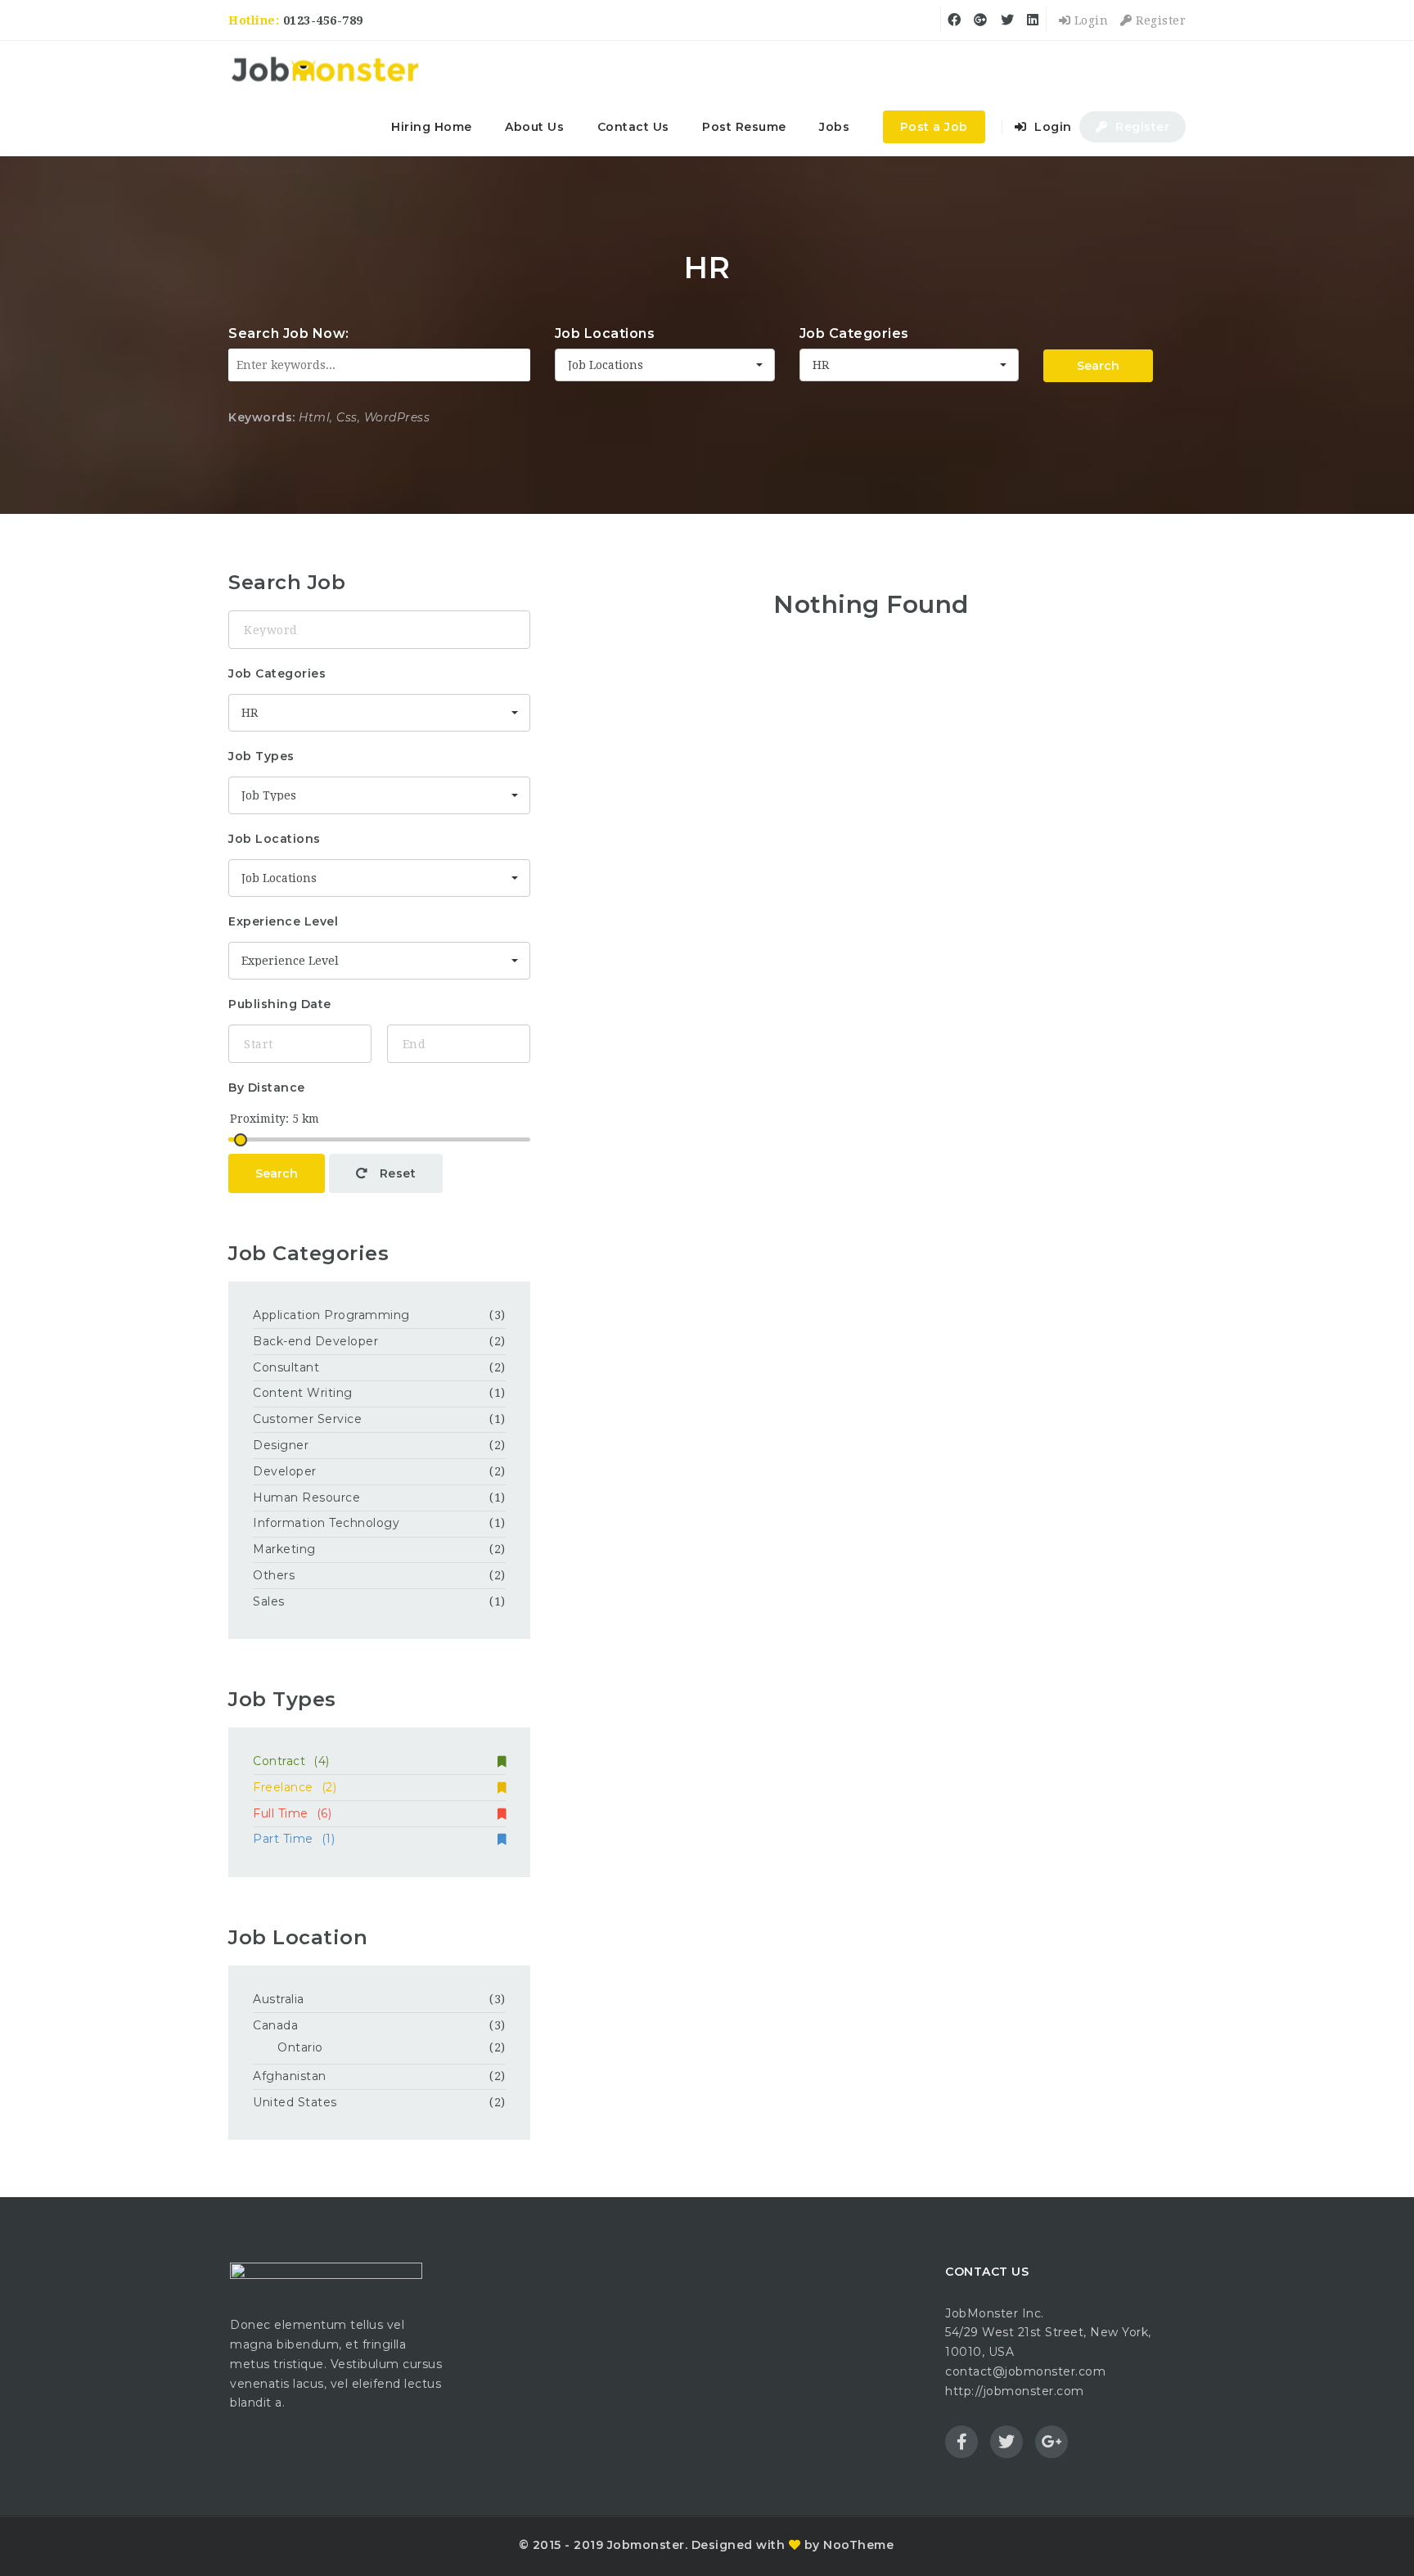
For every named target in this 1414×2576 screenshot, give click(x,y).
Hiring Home (432, 127)
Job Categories (854, 333)
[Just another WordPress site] (324, 70)
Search (1098, 366)
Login (1089, 20)
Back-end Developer (315, 1341)
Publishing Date (280, 1004)
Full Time (292, 1813)
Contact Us (633, 127)
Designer (281, 1445)
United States (295, 2102)
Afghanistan (290, 2076)
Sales (269, 1601)
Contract (291, 1761)
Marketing (284, 1549)
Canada (275, 2025)
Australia (279, 1999)
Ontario (300, 2047)
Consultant (286, 1367)
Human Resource (306, 1497)
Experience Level (283, 921)
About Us (534, 127)
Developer (285, 1471)
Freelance (295, 1787)
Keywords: (262, 417)
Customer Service (307, 1419)
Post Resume (744, 127)
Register (1159, 20)
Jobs (834, 127)
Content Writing (303, 1393)
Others (274, 1575)
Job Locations (605, 333)
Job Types (261, 756)
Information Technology (326, 1523)
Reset (396, 1173)
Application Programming (331, 1315)
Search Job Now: (289, 333)
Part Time (294, 1839)
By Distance (267, 1088)
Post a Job (934, 127)
